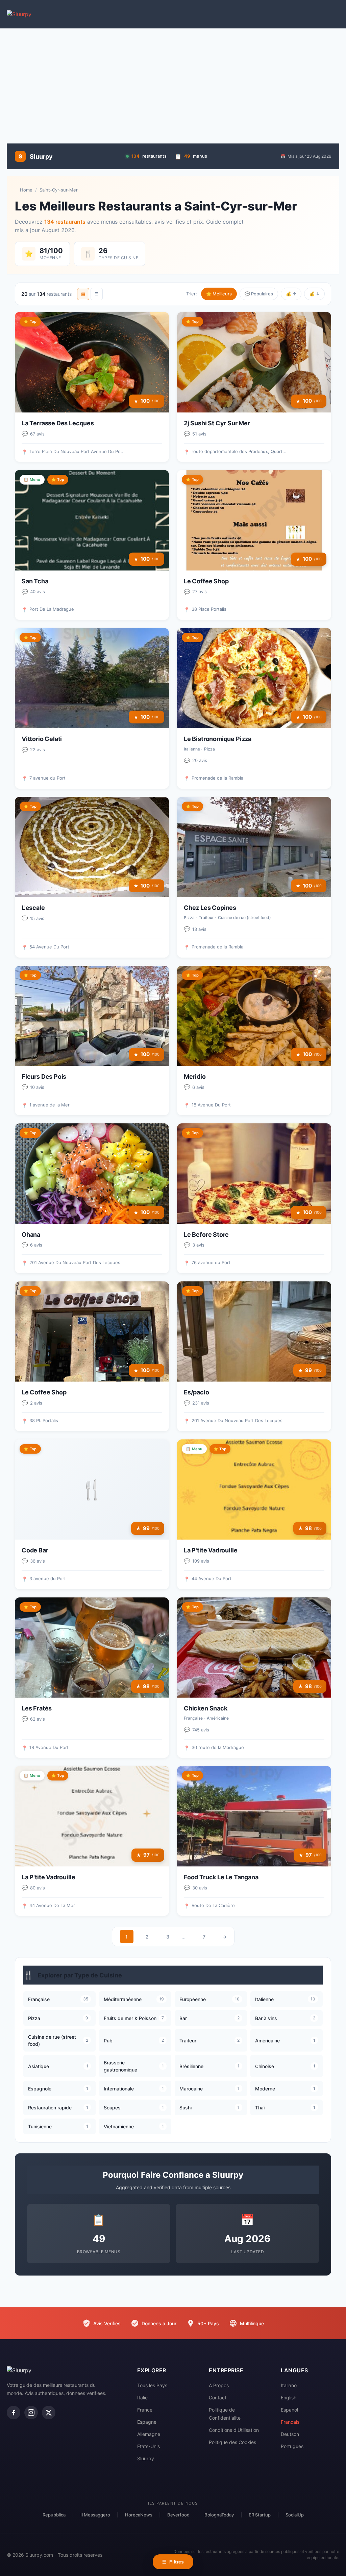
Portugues (292, 2446)
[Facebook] (14, 2413)
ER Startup (260, 2515)
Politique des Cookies (232, 2442)
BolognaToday (219, 2515)
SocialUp (295, 2515)
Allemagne (149, 2434)
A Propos (219, 2385)
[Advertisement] (173, 83)
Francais (290, 2422)
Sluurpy (146, 2458)
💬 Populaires (259, 294)
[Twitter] (49, 2413)
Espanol (289, 2410)
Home (26, 190)
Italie (142, 2398)
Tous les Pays (152, 2385)
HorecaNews (139, 2515)
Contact (218, 2398)
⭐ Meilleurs (219, 294)
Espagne (147, 2422)
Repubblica (54, 2515)
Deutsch (290, 2434)
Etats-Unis (149, 2446)
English (289, 2398)
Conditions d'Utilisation (234, 2430)
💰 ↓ (314, 294)
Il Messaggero (95, 2515)
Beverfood (178, 2515)
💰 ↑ (291, 294)
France (145, 2410)
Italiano (289, 2385)
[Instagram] (31, 2413)
